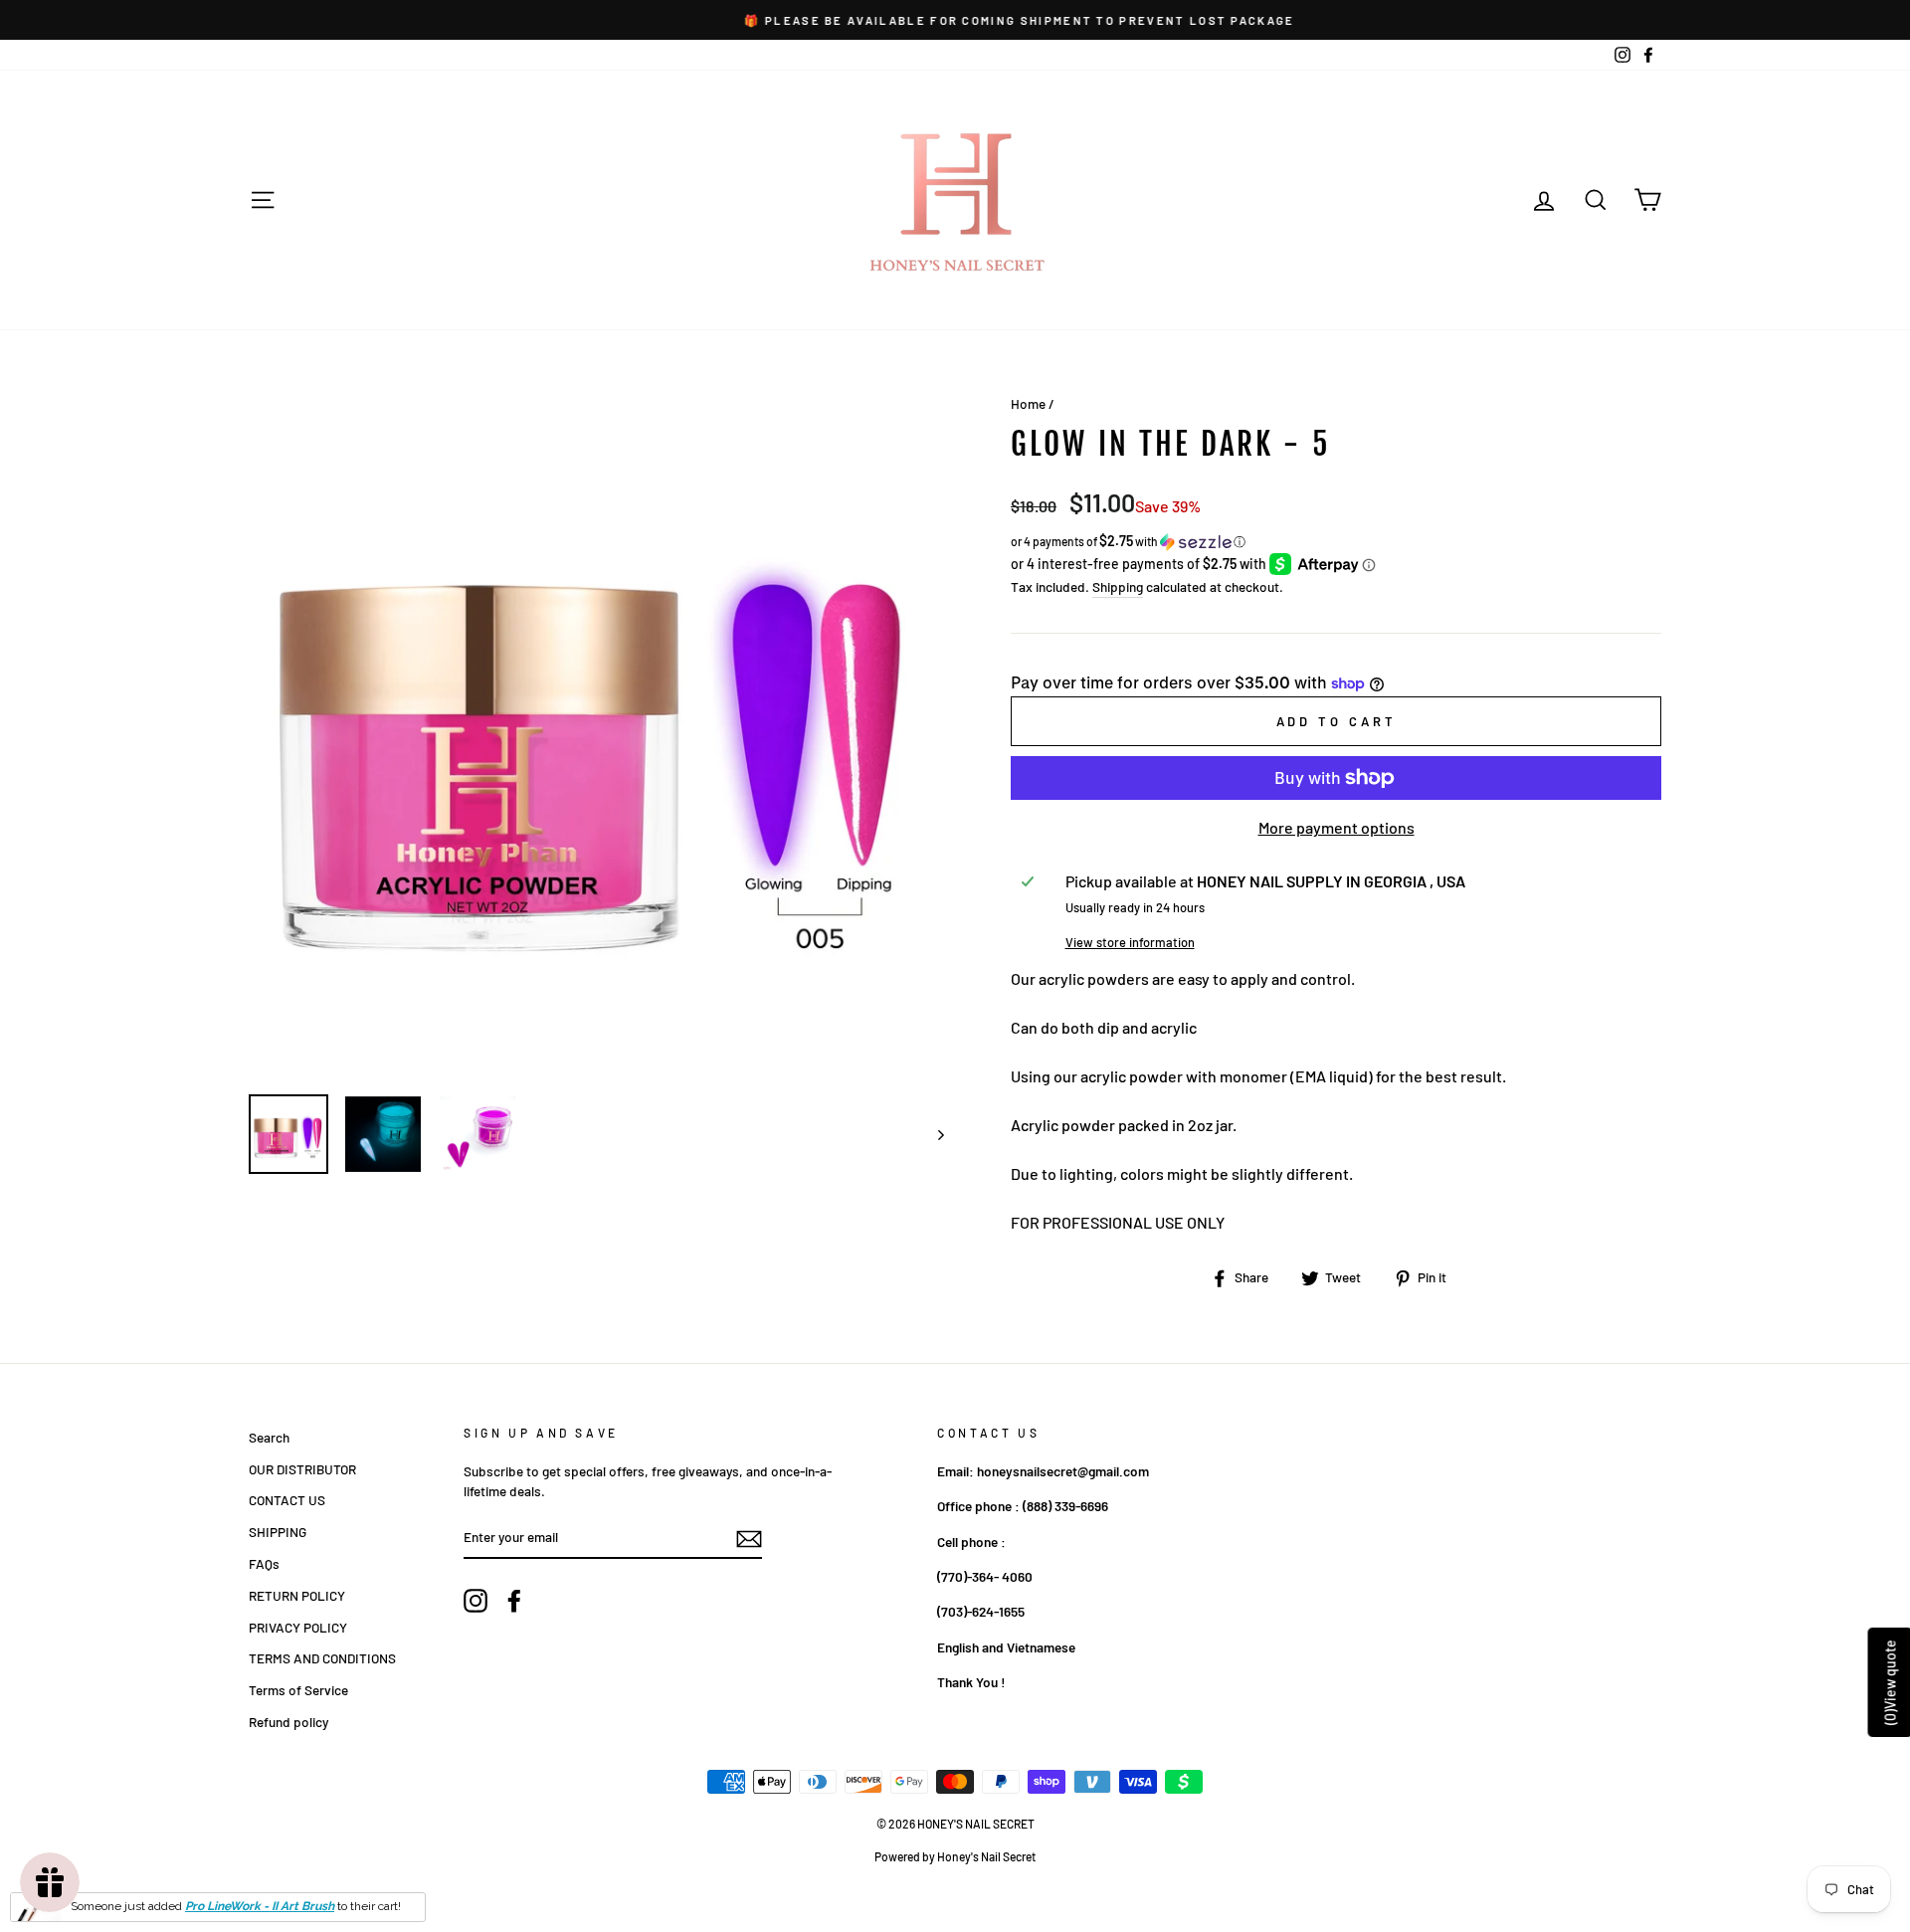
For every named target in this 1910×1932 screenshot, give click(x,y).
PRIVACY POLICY (298, 1627)
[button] (1336, 542)
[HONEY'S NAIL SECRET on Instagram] (476, 1601)
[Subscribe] (749, 1538)
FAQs (264, 1563)
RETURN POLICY (297, 1595)
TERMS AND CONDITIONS (322, 1658)
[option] (955, 20)
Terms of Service (298, 1690)
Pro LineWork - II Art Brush (260, 1906)
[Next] (932, 1134)
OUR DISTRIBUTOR (302, 1469)
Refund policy (288, 1722)
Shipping (1118, 586)
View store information (1130, 942)
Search (269, 1437)
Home (1028, 403)
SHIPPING (278, 1532)
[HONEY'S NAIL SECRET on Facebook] (514, 1601)
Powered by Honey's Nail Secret (955, 1856)
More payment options (1337, 827)
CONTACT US (287, 1500)
